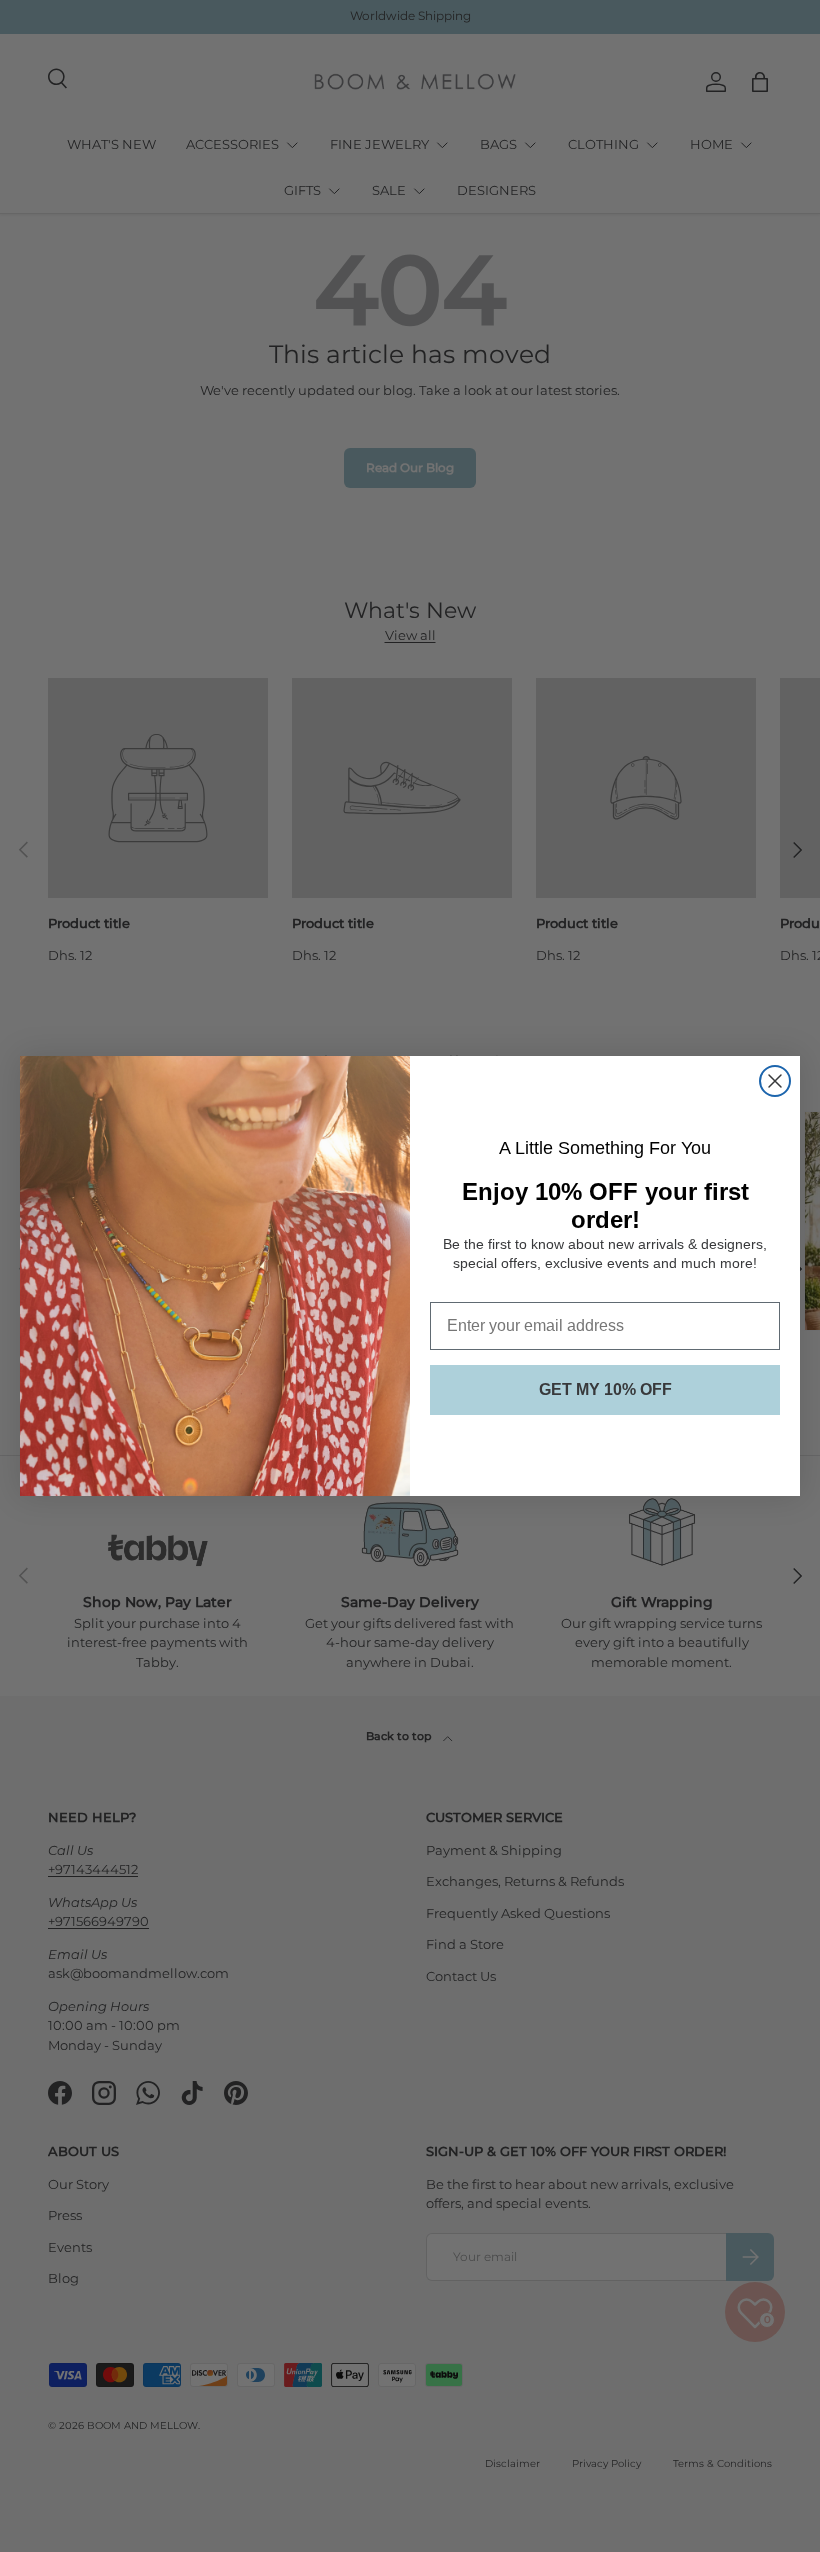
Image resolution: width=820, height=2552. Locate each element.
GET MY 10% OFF (605, 1389)
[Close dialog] (775, 1081)
